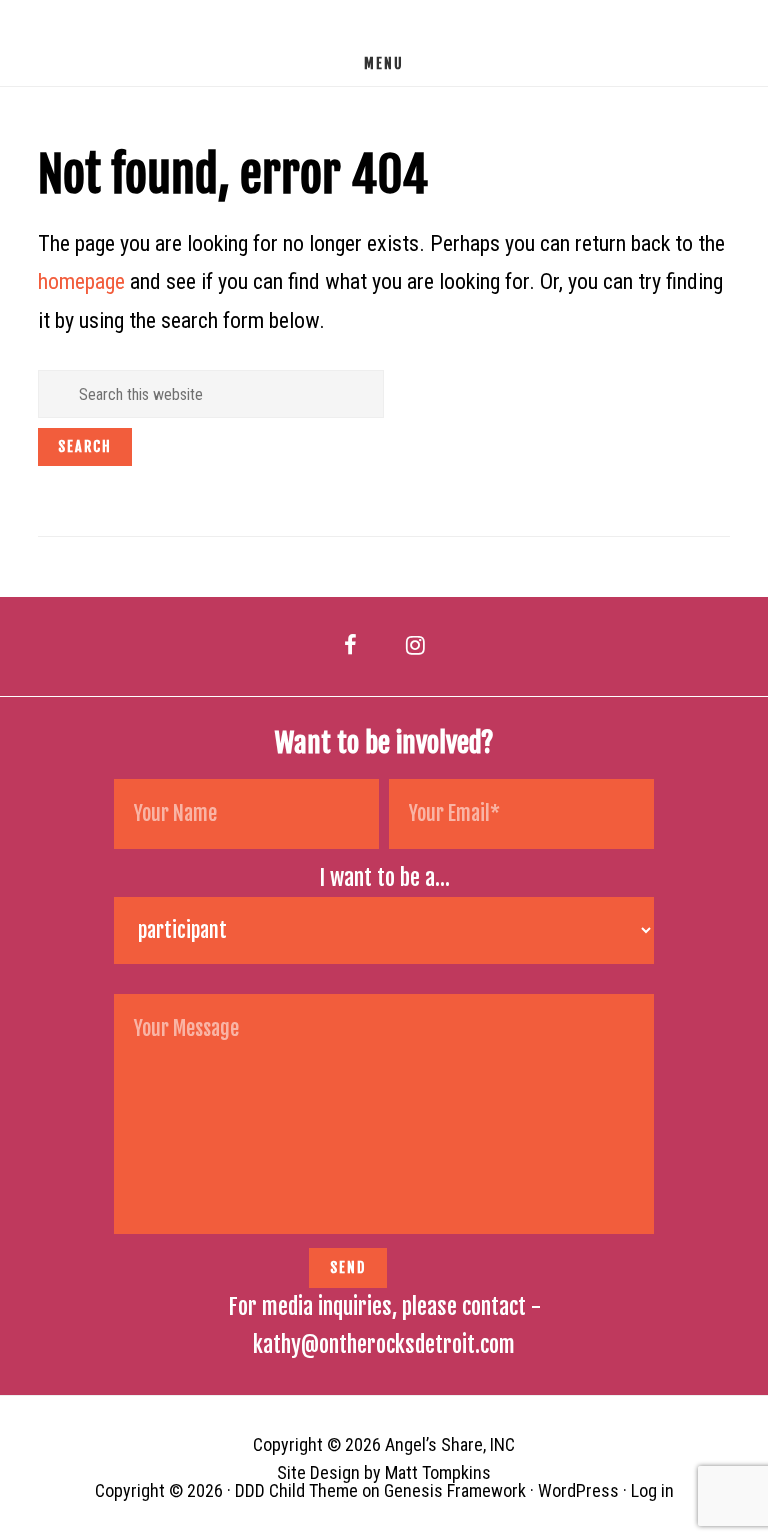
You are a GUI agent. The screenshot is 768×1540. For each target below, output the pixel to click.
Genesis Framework (455, 1490)
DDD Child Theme (296, 1490)
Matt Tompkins (438, 1472)
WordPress (578, 1490)
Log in (652, 1490)
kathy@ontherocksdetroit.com (384, 1344)
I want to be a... (384, 877)
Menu (384, 63)
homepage (81, 281)
